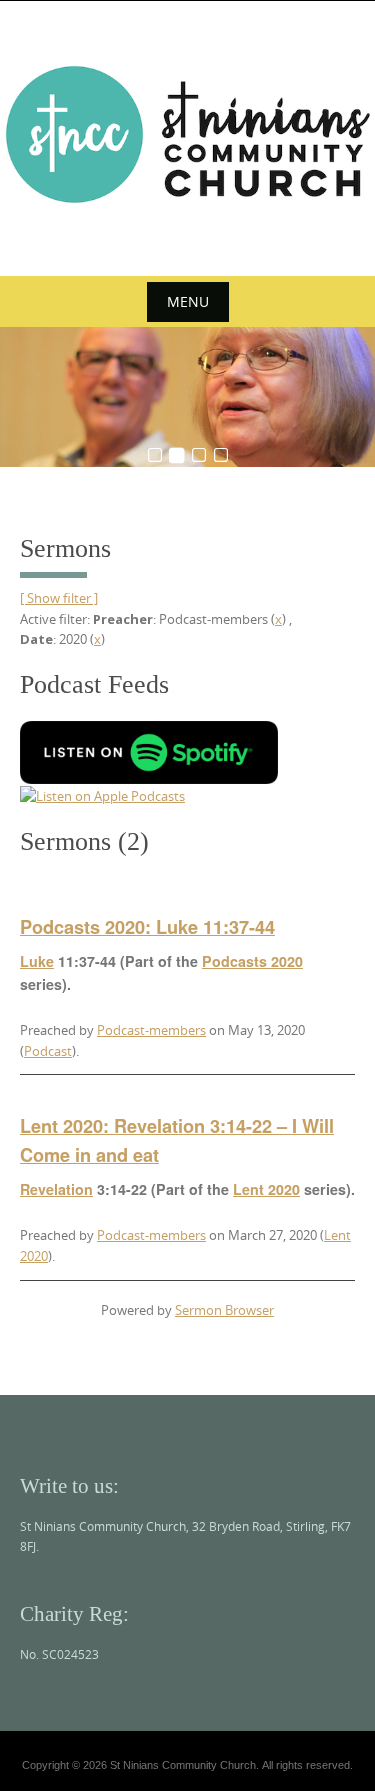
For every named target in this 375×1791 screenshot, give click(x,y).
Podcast (48, 1051)
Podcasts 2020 (252, 961)
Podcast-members (151, 1030)
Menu (188, 301)
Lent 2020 (266, 1189)
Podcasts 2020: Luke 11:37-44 (147, 927)
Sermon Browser (224, 1310)
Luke (37, 961)
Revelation (56, 1189)
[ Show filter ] (59, 598)
